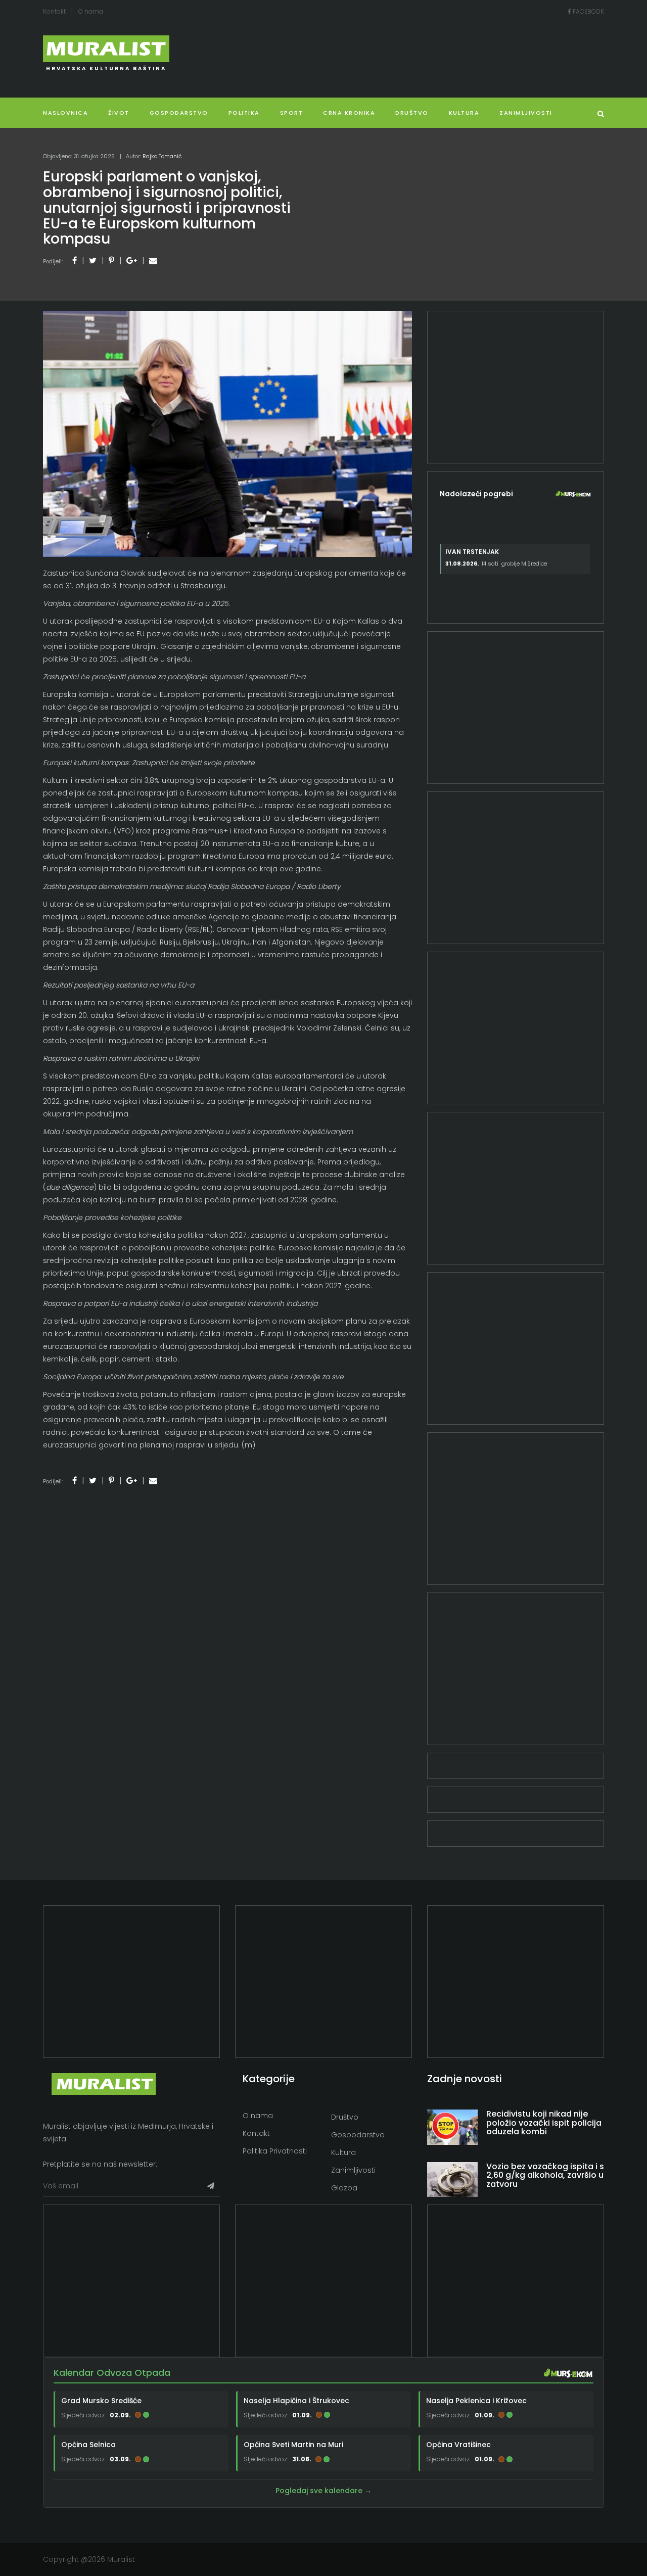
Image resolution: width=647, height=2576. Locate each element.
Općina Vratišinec (458, 2445)
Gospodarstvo (179, 113)
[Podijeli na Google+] (132, 261)
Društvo (412, 113)
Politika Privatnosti (275, 2151)
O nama (91, 11)
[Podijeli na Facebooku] (75, 261)
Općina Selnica (88, 2445)
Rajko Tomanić (162, 156)
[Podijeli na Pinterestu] (111, 261)
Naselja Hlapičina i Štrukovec (296, 2400)
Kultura (343, 2152)
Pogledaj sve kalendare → (323, 2491)
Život (119, 113)
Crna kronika (349, 113)
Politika (244, 113)
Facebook (588, 11)
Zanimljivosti (526, 113)
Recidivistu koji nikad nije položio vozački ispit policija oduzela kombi (544, 2123)
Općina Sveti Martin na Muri (293, 2445)
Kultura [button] (464, 113)
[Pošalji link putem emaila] (153, 261)
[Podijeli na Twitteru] (93, 261)
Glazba (344, 2188)
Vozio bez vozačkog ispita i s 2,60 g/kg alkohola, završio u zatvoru (545, 2175)
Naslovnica (65, 113)
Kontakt (54, 11)
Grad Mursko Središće (101, 2400)
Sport (292, 113)
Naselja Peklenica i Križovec (476, 2400)
